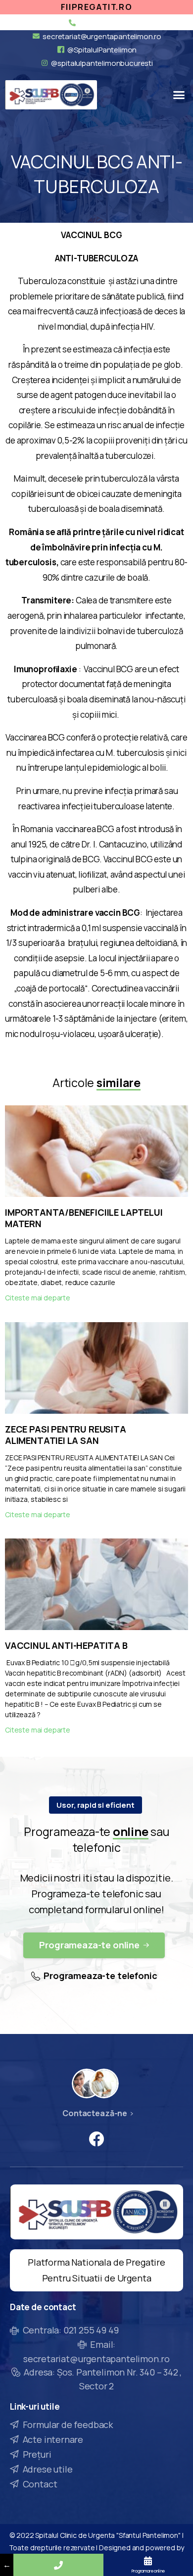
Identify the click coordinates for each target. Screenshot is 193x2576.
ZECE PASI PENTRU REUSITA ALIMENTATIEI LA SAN (66, 1435)
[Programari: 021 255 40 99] (58, 2565)
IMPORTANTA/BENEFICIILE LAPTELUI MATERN (84, 1218)
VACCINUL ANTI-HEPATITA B (66, 1645)
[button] (179, 95)
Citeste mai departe (38, 1298)
